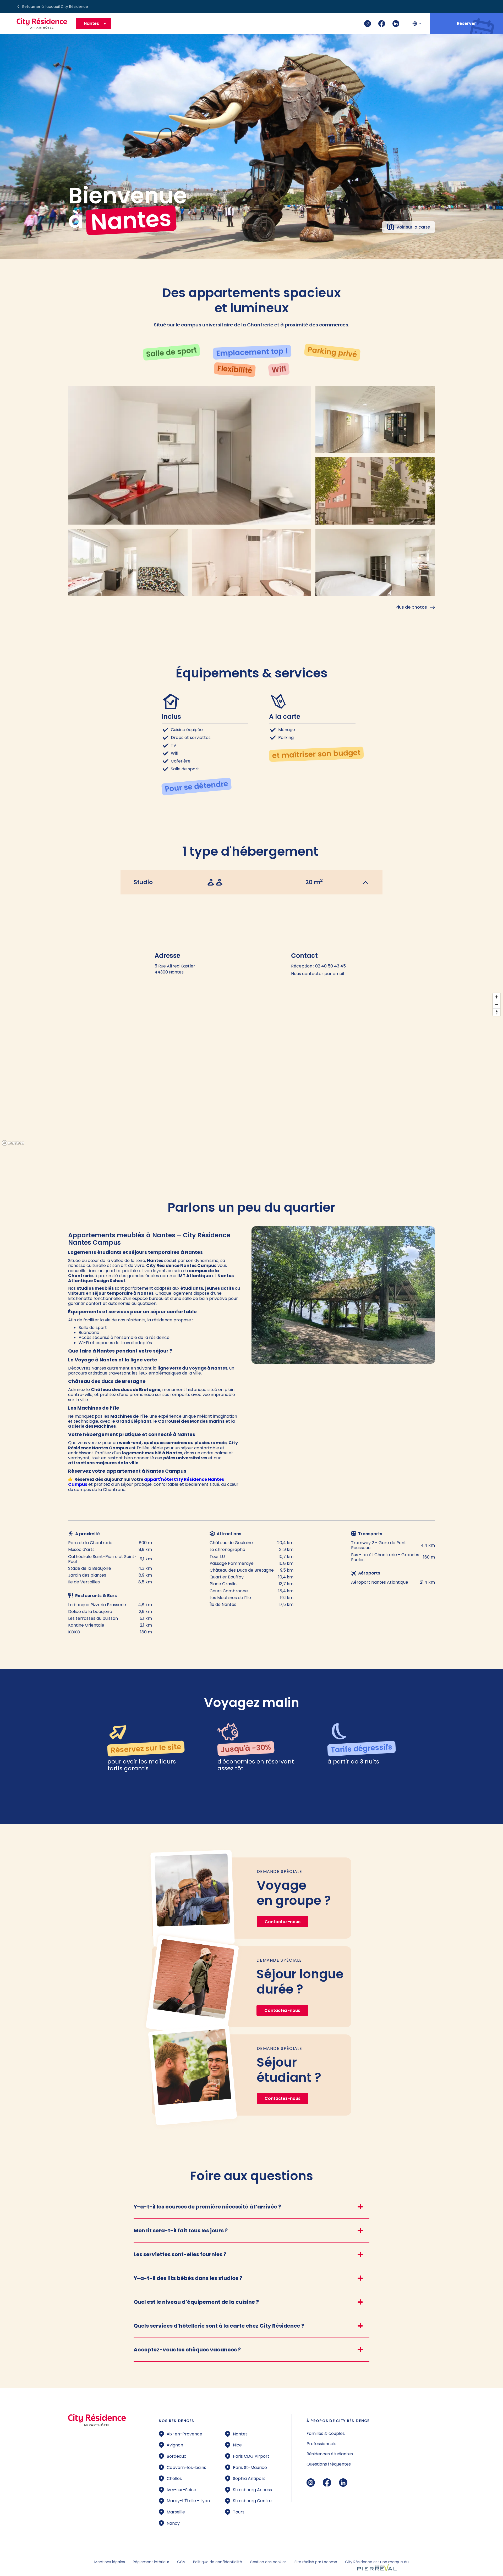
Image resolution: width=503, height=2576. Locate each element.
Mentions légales (110, 2562)
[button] (94, 23)
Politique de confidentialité (218, 2562)
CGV (181, 2562)
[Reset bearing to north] (497, 1012)
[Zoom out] (497, 1005)
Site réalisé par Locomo (316, 2562)
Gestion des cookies (268, 2562)
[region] (251, 1069)
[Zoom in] (497, 997)
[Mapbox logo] (13, 1143)
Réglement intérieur (151, 2562)
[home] (42, 24)
